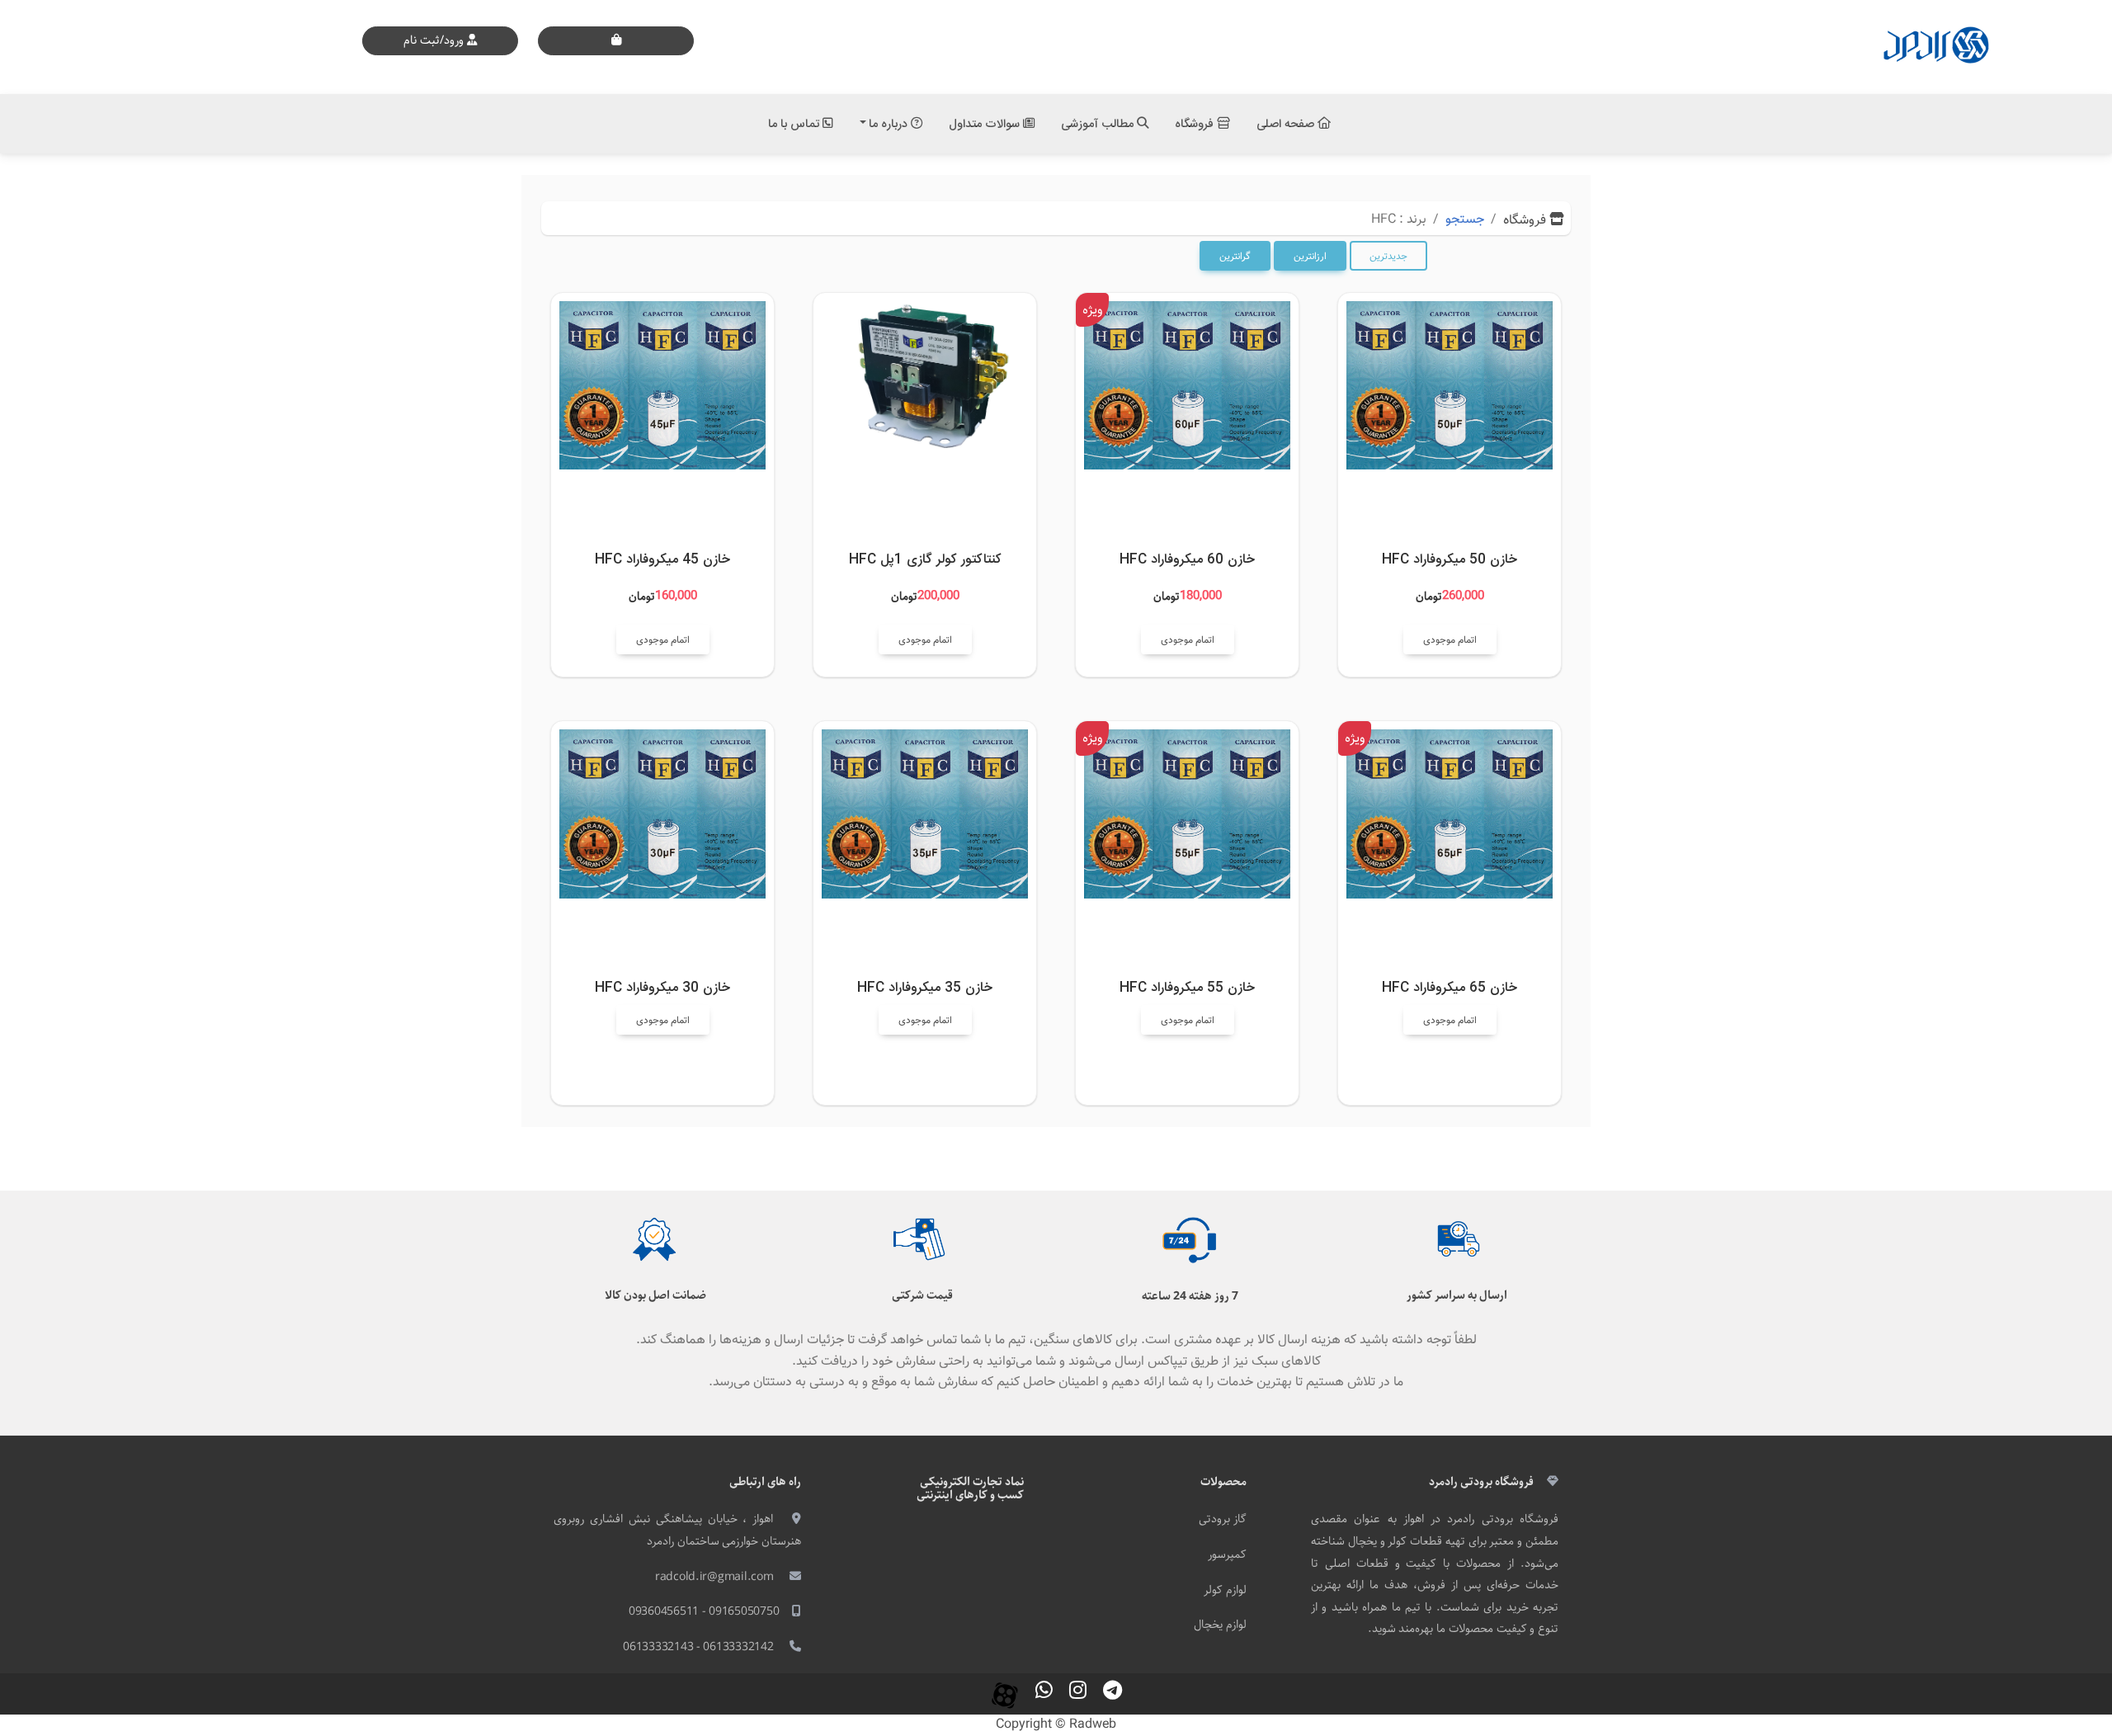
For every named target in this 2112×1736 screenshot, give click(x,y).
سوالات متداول (986, 124)
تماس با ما (795, 124)
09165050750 (744, 1611)
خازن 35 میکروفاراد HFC (925, 988)
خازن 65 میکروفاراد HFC (1450, 988)
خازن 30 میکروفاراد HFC (662, 988)
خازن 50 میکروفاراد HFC (1450, 560)
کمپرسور (1227, 1554)
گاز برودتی (1223, 1519)
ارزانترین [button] (1310, 257)
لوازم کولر (1225, 1590)
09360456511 (664, 1611)
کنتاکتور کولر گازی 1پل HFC (925, 560)
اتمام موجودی (1450, 640)
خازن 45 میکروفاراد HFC (662, 560)
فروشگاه (1196, 124)
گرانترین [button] (1235, 257)
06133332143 (658, 1647)
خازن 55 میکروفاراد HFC (1187, 988)
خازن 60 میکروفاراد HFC (1187, 560)
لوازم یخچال (1220, 1625)
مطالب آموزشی (1099, 124)
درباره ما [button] (890, 124)
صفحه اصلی (1287, 124)
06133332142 (738, 1647)
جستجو (1465, 220)
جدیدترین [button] (1388, 257)
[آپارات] (1005, 1694)
